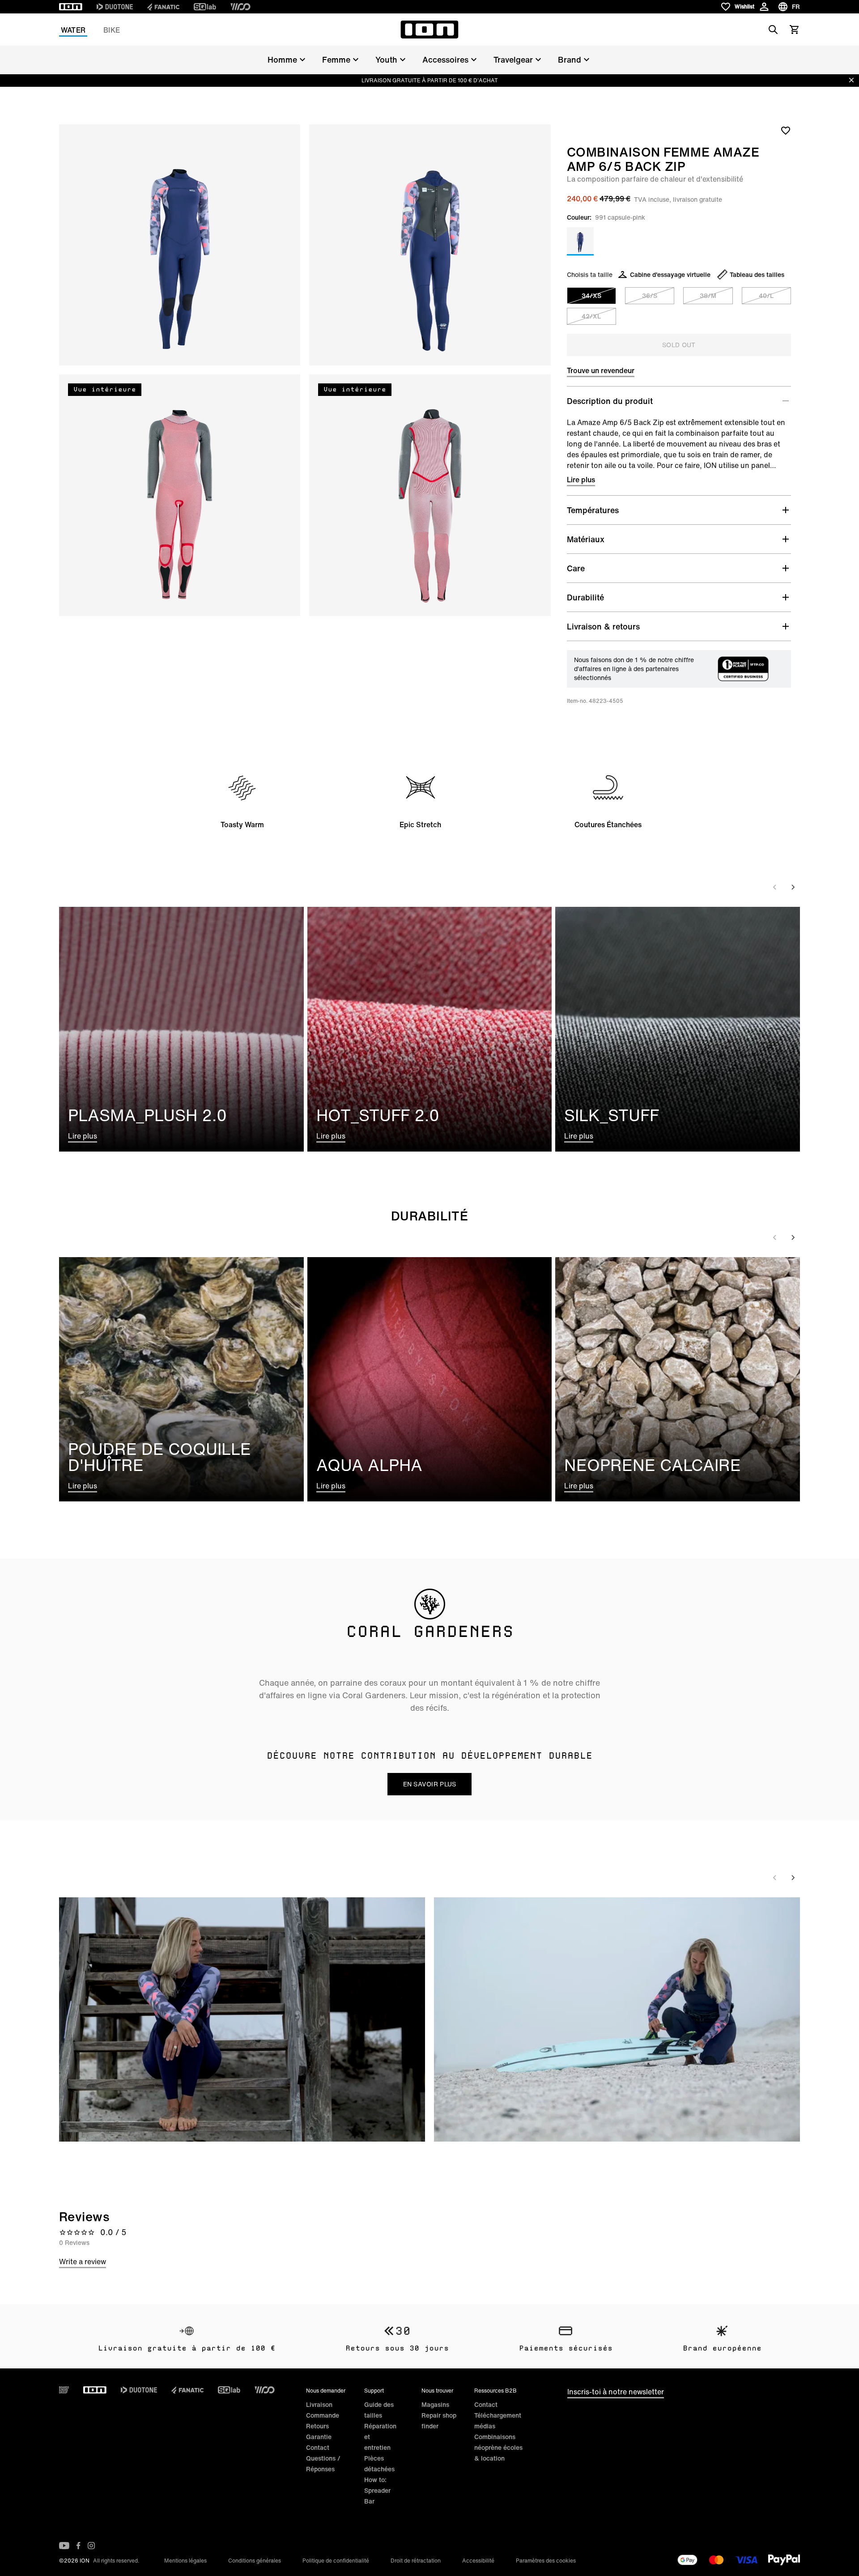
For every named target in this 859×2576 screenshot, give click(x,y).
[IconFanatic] (163, 7)
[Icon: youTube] (64, 2546)
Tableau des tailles (757, 274)
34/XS (591, 295)
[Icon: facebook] (79, 2546)
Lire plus (581, 480)
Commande (323, 2415)
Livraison (319, 2404)
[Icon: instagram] (91, 2546)
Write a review (83, 2261)
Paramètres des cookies (546, 2561)
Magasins (435, 2404)
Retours (317, 2426)
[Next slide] (793, 887)
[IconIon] (71, 7)
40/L (766, 295)
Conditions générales (255, 2561)
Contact (318, 2447)
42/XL (591, 316)
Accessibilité (478, 2561)
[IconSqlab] (205, 7)
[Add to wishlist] (786, 130)
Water (73, 30)
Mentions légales (185, 2561)
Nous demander (326, 2391)
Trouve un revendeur (601, 370)
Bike (112, 30)
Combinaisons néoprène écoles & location (498, 2447)
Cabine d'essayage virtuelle (670, 274)
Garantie (319, 2437)
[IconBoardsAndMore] (64, 2390)
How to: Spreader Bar (377, 2490)
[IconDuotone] (115, 7)
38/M (708, 295)
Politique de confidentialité (336, 2561)
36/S (650, 295)
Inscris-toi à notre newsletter (616, 2392)
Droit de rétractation (416, 2561)
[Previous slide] (775, 887)
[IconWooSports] (240, 7)
